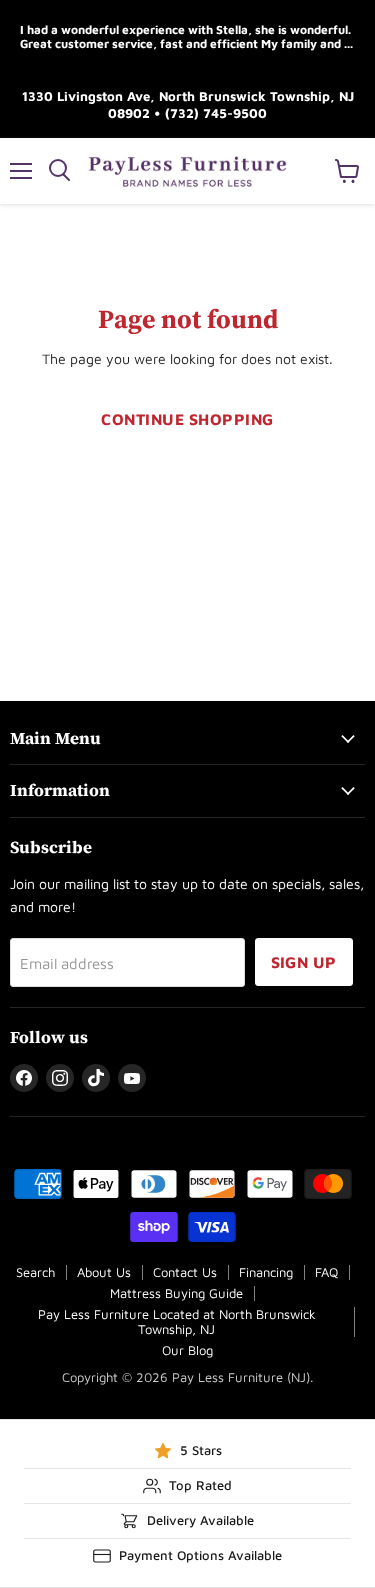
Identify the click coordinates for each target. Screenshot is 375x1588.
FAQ (326, 1272)
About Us (104, 1272)
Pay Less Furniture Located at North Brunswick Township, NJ (177, 1321)
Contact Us (185, 1272)
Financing (266, 1272)
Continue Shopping (187, 419)
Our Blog (187, 1350)
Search (35, 1272)
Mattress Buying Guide (176, 1293)
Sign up (304, 962)
